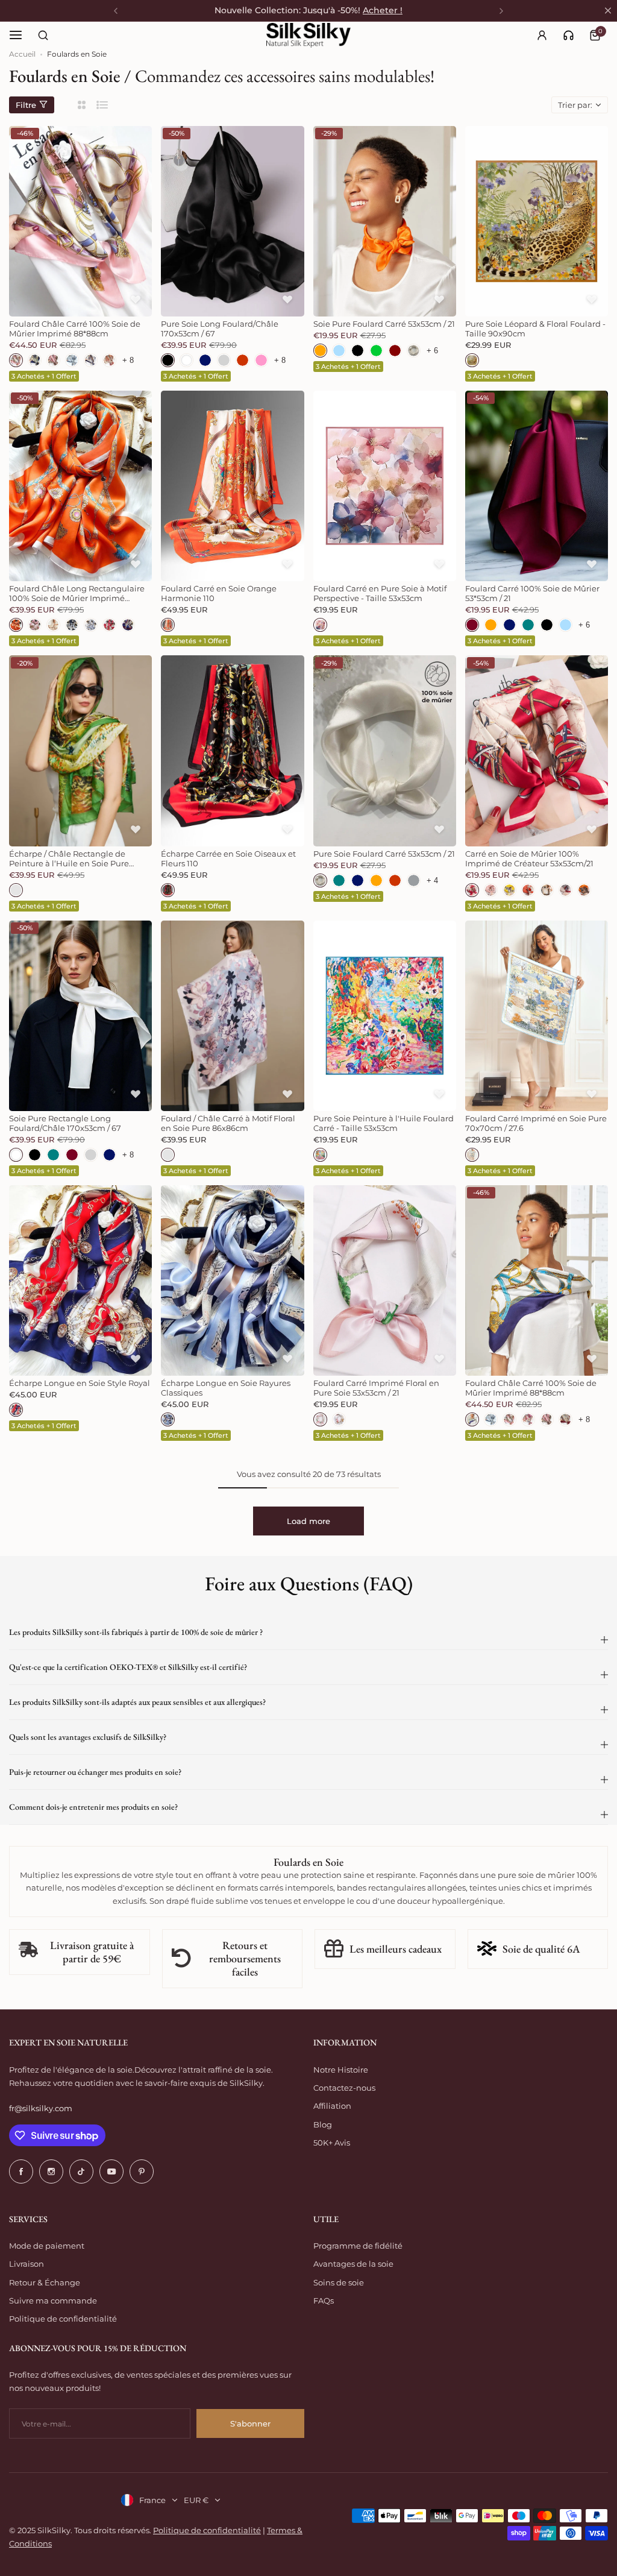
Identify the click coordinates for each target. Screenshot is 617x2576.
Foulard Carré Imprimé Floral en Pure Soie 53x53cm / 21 (376, 1388)
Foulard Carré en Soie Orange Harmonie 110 (219, 593)
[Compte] (542, 35)
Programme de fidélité (358, 2246)
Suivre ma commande (53, 2300)
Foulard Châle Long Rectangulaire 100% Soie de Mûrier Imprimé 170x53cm (77, 593)
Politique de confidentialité (63, 2319)
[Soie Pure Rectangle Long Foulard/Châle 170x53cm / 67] (80, 1016)
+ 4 (432, 880)
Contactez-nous (344, 2088)
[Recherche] (43, 35)
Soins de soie (339, 2282)
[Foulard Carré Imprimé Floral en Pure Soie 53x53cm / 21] (385, 1280)
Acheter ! (383, 10)
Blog (323, 2124)
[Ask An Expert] (568, 35)
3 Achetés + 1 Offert (44, 376)
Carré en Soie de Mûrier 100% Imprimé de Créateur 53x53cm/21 (529, 858)
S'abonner (250, 2423)
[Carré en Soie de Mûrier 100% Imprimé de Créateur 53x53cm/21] (537, 751)
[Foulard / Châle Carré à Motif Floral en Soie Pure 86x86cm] (232, 1016)
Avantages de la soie (353, 2264)
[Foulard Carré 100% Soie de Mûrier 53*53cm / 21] (537, 486)
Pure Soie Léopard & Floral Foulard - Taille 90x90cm (535, 329)
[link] (568, 35)
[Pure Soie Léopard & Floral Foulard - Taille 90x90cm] (537, 221)
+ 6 (432, 351)
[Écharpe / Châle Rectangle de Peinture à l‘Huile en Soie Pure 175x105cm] (80, 751)
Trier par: (575, 105)
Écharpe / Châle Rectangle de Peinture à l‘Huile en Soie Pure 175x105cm (69, 858)
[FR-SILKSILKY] (308, 35)
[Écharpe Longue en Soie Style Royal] (80, 1280)
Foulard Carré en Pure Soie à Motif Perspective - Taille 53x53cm (380, 593)
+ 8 (128, 360)
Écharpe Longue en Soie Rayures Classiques (226, 1388)
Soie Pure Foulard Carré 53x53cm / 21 (384, 324)
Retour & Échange (45, 2282)
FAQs (324, 2300)
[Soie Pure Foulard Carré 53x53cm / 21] (385, 221)
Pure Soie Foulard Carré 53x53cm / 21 (384, 854)
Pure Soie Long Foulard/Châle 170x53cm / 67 (220, 329)
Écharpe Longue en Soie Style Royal (80, 1383)
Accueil (22, 54)
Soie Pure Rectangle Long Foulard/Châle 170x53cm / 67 (65, 1123)
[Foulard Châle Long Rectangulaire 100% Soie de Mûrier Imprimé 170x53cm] (80, 486)
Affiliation (332, 2106)
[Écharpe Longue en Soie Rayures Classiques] (232, 1280)
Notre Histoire (341, 2070)
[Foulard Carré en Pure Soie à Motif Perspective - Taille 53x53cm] (385, 486)
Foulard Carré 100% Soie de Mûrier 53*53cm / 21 (532, 593)
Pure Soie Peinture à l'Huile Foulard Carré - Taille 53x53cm (384, 1123)
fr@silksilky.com (41, 2108)
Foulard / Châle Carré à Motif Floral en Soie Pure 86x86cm (228, 1123)
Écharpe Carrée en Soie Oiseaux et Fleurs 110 (228, 858)
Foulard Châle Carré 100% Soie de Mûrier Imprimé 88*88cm (75, 329)
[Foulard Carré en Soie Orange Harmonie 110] (232, 486)
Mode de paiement (47, 2246)
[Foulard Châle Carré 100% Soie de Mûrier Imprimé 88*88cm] (80, 221)
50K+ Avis (332, 2143)
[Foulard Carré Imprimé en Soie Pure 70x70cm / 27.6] (537, 1016)
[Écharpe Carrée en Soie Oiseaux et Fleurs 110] (232, 751)
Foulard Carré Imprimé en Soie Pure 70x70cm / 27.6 (536, 1123)
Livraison (27, 2264)
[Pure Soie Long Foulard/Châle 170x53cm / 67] (232, 221)
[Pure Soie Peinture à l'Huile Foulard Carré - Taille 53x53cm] (385, 1016)
